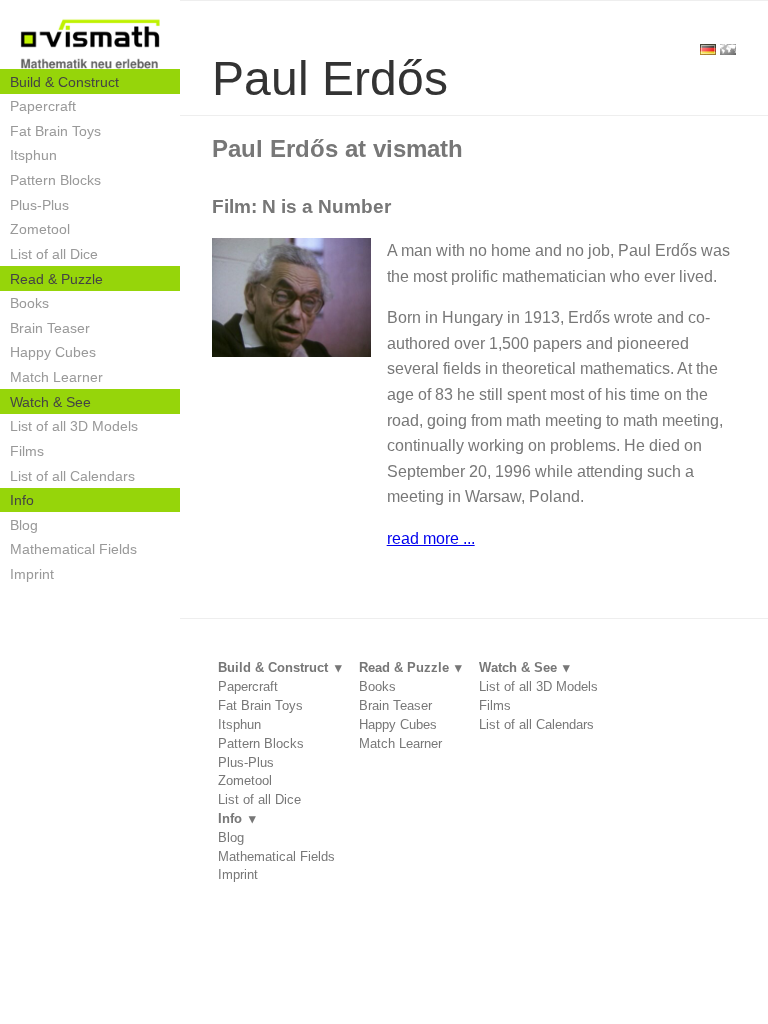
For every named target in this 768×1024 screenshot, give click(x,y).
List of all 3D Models (74, 426)
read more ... (431, 538)
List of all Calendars (72, 476)
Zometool (40, 229)
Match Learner (56, 377)
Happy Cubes (53, 352)
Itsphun (33, 155)
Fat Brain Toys (55, 131)
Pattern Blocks (55, 180)
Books (29, 303)
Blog (24, 525)
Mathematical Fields (73, 549)
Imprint (32, 574)
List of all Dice (54, 254)
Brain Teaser (50, 328)
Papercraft (43, 106)
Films (27, 451)
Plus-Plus (39, 205)
